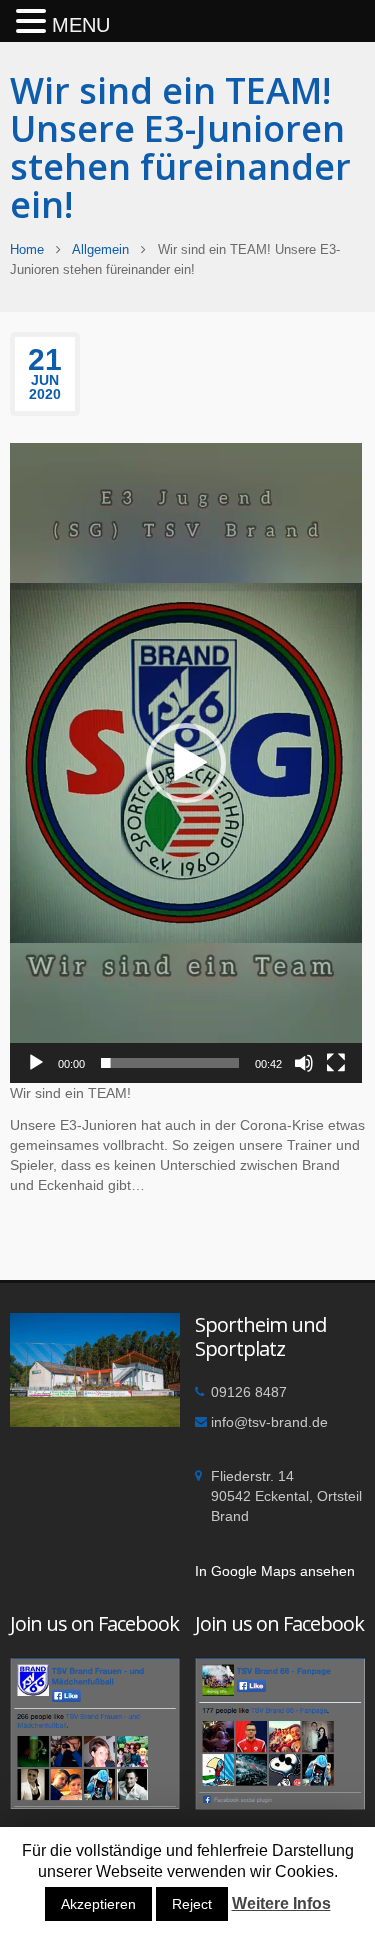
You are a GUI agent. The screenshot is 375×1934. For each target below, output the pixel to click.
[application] (186, 763)
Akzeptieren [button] (98, 1904)
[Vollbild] (336, 1063)
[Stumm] (304, 1063)
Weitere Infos (281, 1903)
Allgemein (100, 249)
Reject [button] (192, 1904)
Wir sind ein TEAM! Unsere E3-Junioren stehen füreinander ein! (180, 147)
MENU (81, 25)
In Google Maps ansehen (275, 1571)
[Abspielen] (36, 1063)
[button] (186, 763)
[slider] (170, 1063)
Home (27, 249)
